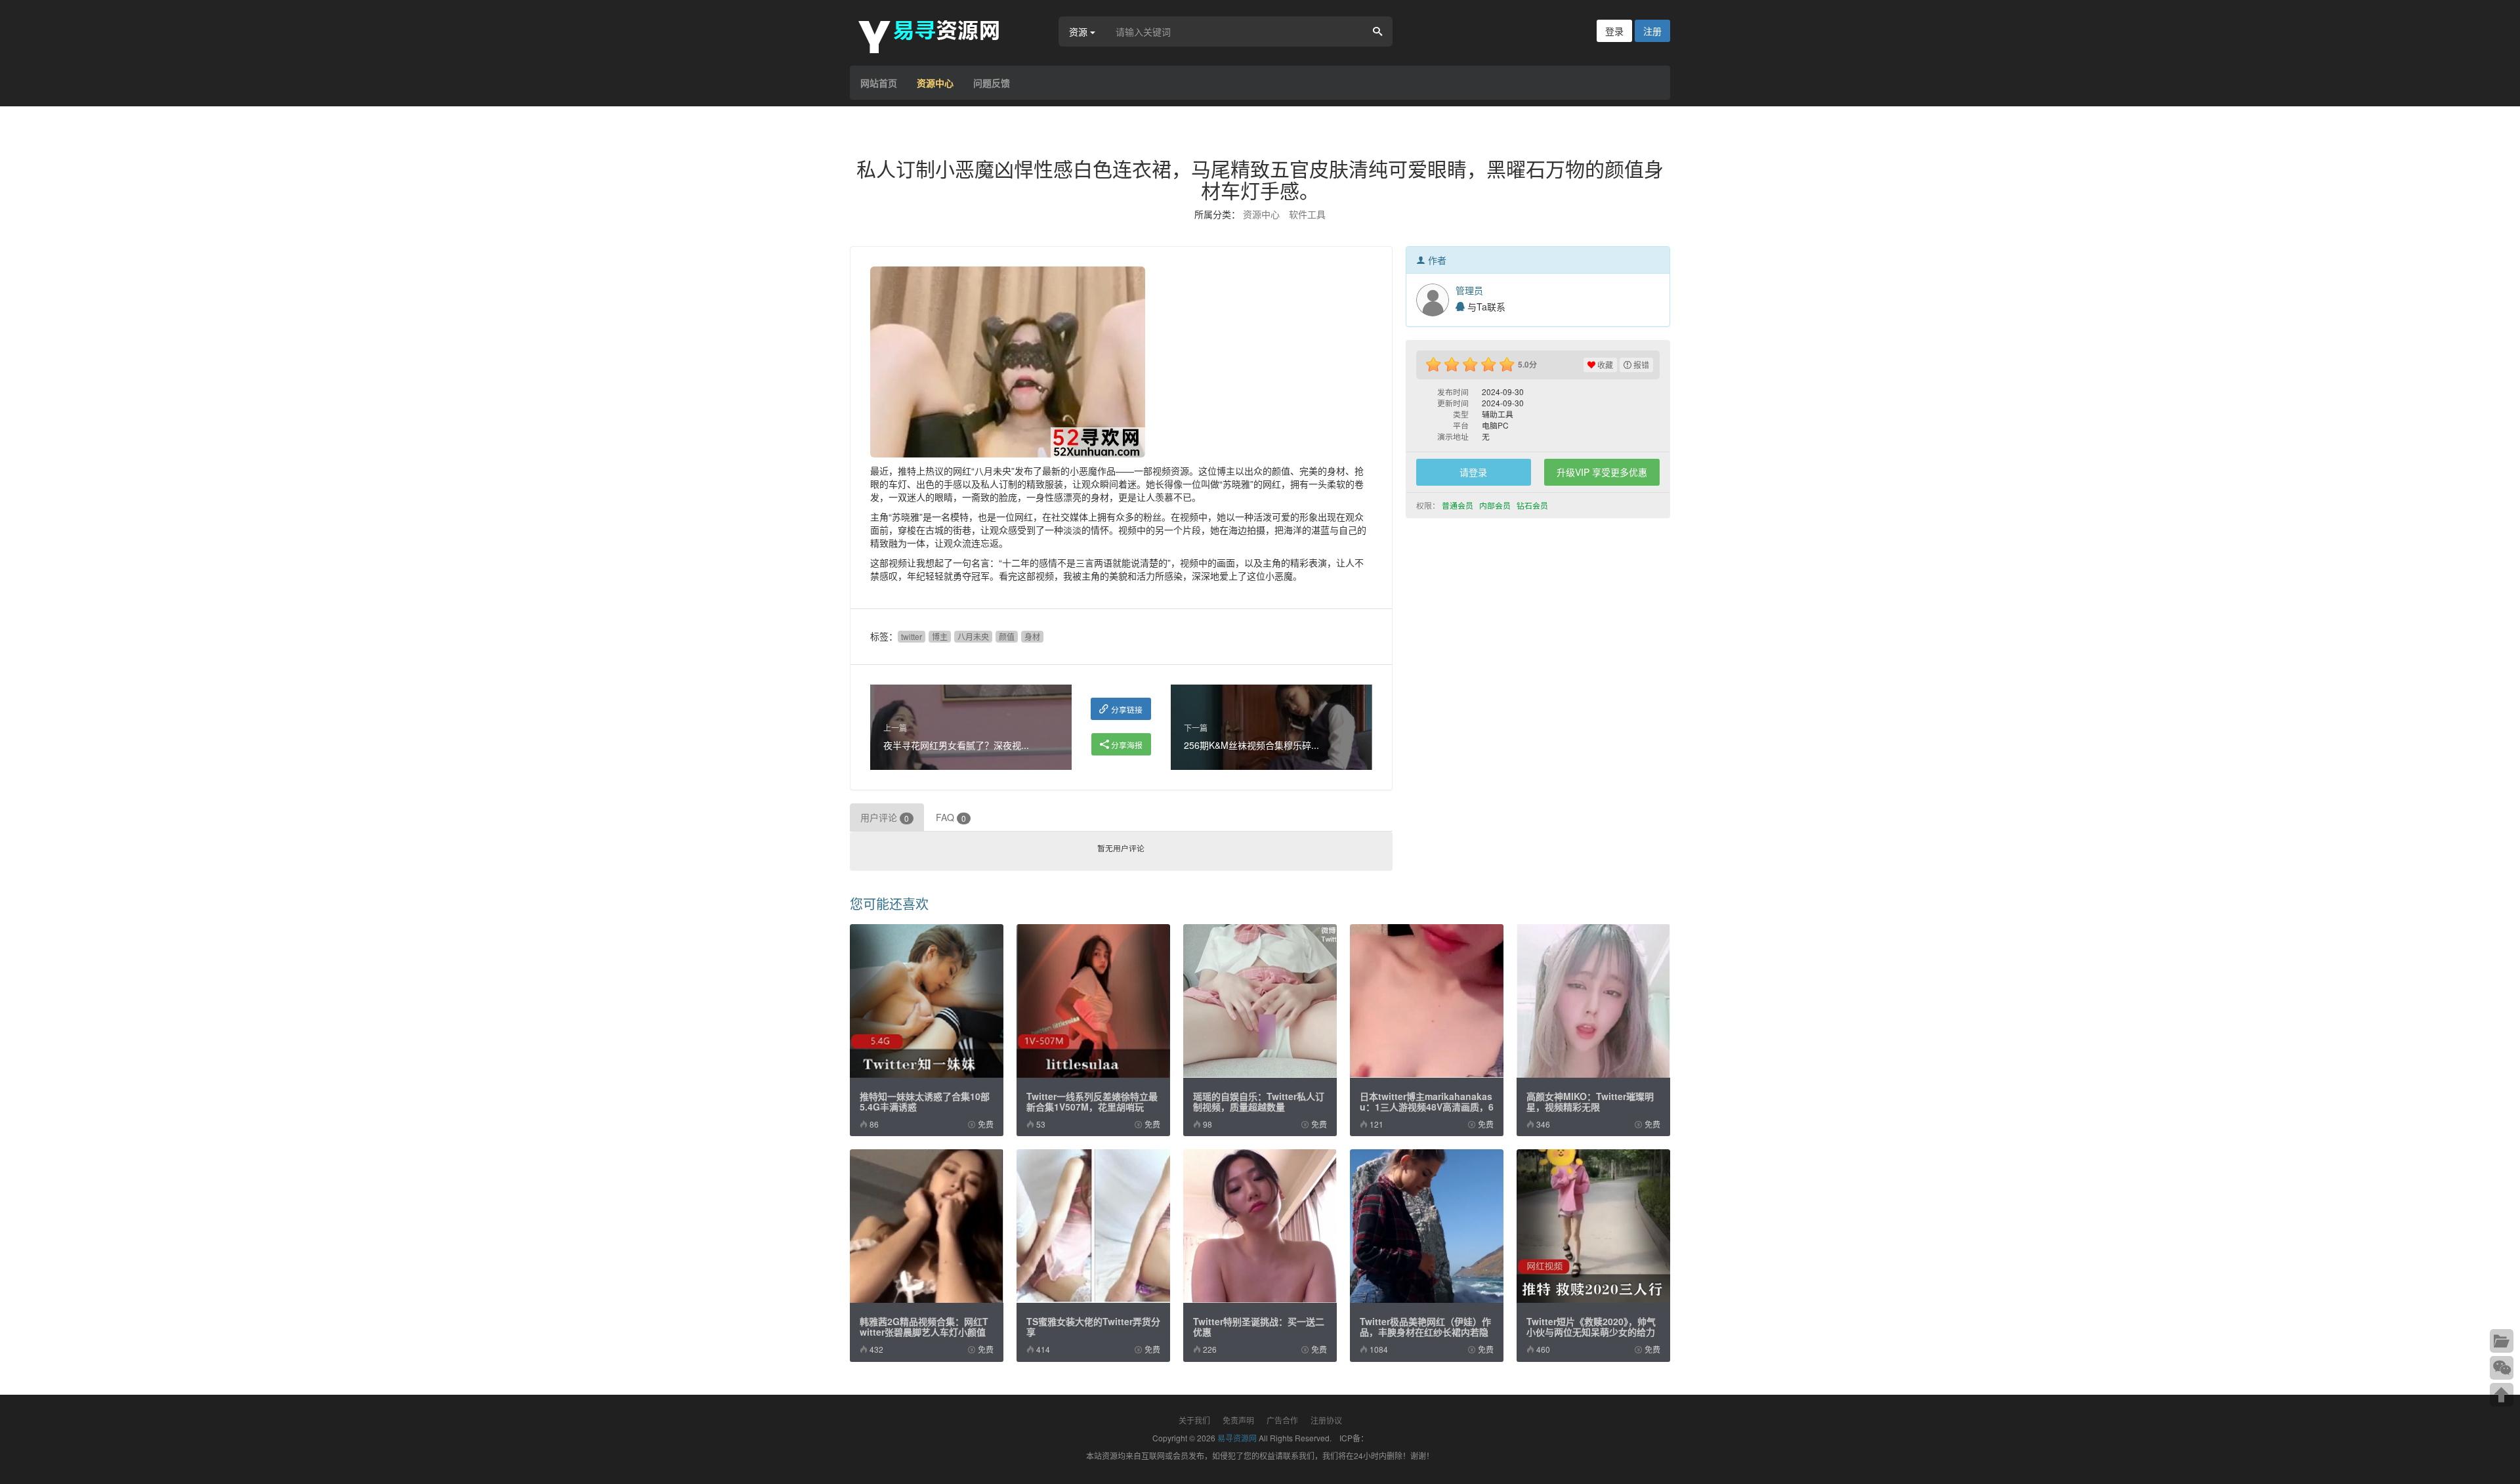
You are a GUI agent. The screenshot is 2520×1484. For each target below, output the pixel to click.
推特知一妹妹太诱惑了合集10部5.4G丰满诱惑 (925, 1101)
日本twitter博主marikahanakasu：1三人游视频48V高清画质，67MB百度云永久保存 (1427, 1107)
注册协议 (1326, 1420)
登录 (1614, 31)
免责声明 (1238, 1420)
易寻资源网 (1237, 1438)
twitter (912, 636)
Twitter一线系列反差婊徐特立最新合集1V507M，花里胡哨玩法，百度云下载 (1092, 1107)
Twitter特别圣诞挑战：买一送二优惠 (1259, 1326)
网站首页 (879, 83)
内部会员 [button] (1496, 505)
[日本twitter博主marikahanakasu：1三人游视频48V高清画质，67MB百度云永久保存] (1427, 1001)
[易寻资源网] (935, 35)
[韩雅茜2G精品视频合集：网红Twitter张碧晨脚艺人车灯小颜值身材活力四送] (927, 1226)
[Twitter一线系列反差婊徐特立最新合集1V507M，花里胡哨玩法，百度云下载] (1093, 1001)
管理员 (1469, 290)
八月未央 (973, 636)
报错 (1640, 365)
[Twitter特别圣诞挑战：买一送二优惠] (1260, 1226)
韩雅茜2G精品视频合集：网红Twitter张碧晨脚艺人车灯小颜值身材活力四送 (924, 1332)
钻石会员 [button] (1533, 505)
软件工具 (1307, 214)
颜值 (1007, 636)
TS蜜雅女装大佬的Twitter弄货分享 (1093, 1326)
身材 (1032, 636)
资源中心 (935, 83)
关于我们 (1194, 1420)
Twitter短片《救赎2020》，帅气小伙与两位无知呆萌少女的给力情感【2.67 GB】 (1591, 1332)
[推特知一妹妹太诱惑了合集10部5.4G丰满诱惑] (927, 1001)
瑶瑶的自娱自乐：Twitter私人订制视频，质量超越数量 (1259, 1101)
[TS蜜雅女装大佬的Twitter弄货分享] (1093, 1226)
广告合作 (1282, 1420)
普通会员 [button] (1459, 505)
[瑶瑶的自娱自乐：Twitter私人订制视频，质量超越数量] (1260, 1001)
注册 (1652, 31)
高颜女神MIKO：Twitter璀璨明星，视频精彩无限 (1590, 1101)
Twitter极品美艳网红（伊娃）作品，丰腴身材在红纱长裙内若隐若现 (1425, 1332)
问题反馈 (992, 83)
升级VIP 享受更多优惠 (1602, 472)
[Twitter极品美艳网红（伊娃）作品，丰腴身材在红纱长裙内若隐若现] (1427, 1226)
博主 (940, 636)
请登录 (1473, 472)
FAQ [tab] (951, 817)
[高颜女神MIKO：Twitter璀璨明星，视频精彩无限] (1593, 1001)
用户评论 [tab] (885, 817)
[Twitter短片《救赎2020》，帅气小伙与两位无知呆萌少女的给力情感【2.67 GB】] (1593, 1226)
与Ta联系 (1485, 307)
